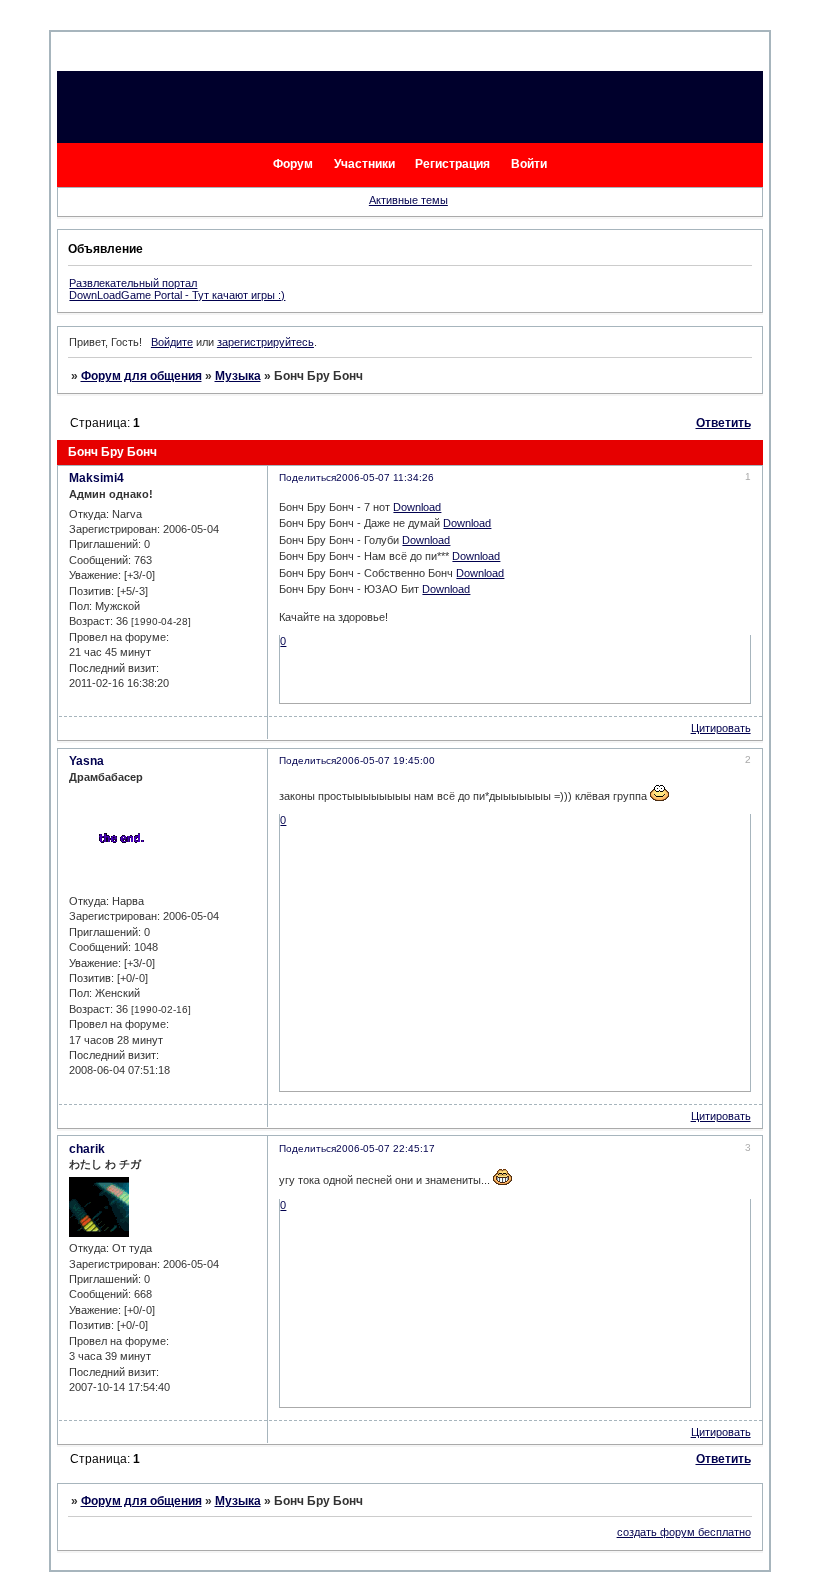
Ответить (723, 423)
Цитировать (721, 728)
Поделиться (307, 477)
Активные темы (408, 200)
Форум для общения (141, 376)
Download (417, 507)
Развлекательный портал (133, 283)
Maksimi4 (96, 478)
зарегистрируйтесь (265, 342)
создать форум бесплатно (684, 1532)
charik (87, 1149)
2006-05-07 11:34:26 (385, 477)
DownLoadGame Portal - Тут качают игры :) (177, 295)
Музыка (238, 376)
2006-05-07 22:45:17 (385, 1148)
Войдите (172, 342)
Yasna (86, 761)
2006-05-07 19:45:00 (385, 760)
